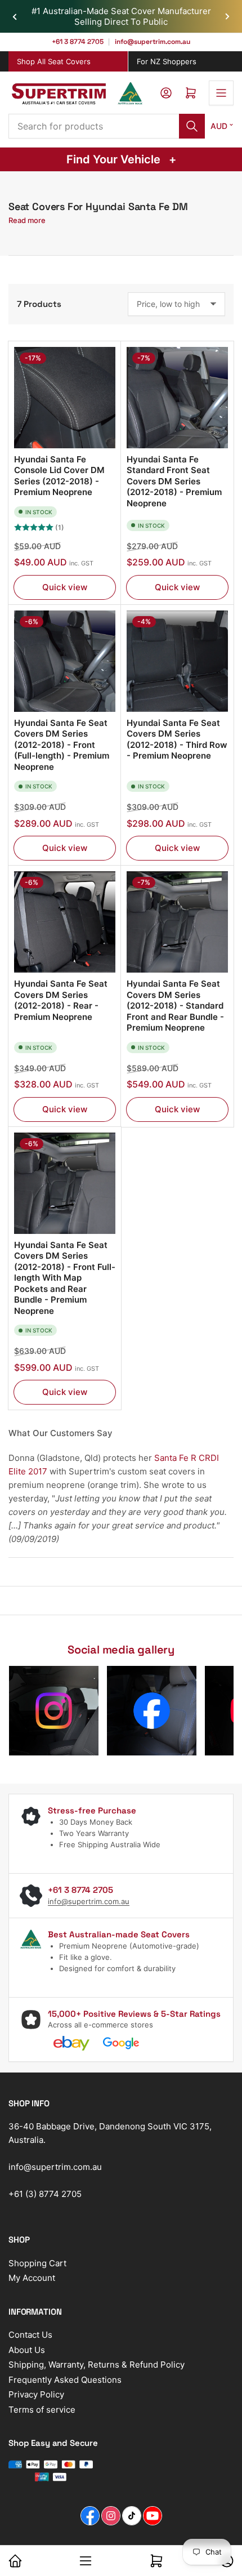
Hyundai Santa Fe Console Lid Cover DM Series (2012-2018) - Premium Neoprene (59, 476)
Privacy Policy (36, 2394)
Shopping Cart (37, 2263)
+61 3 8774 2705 (78, 42)
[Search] (192, 126)
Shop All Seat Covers (54, 61)
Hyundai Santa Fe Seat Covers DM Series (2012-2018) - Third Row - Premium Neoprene (177, 739)
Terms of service (42, 2410)
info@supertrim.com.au (152, 42)
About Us (27, 2350)
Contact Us (30, 2335)
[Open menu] (221, 93)
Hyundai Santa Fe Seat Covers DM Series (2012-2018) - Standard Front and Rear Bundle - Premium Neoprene (175, 1006)
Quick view (65, 587)
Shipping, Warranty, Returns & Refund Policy (97, 2365)
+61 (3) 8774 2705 (45, 2194)
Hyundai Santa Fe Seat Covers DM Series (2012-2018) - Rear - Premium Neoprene (61, 1000)
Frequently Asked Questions (65, 2380)
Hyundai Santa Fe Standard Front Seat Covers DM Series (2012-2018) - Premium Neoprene (174, 481)
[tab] (68, 62)
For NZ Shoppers (167, 61)
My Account (32, 2278)
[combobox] (107, 126)
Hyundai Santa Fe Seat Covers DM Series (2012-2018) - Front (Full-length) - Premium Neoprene (62, 745)
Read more (27, 220)
